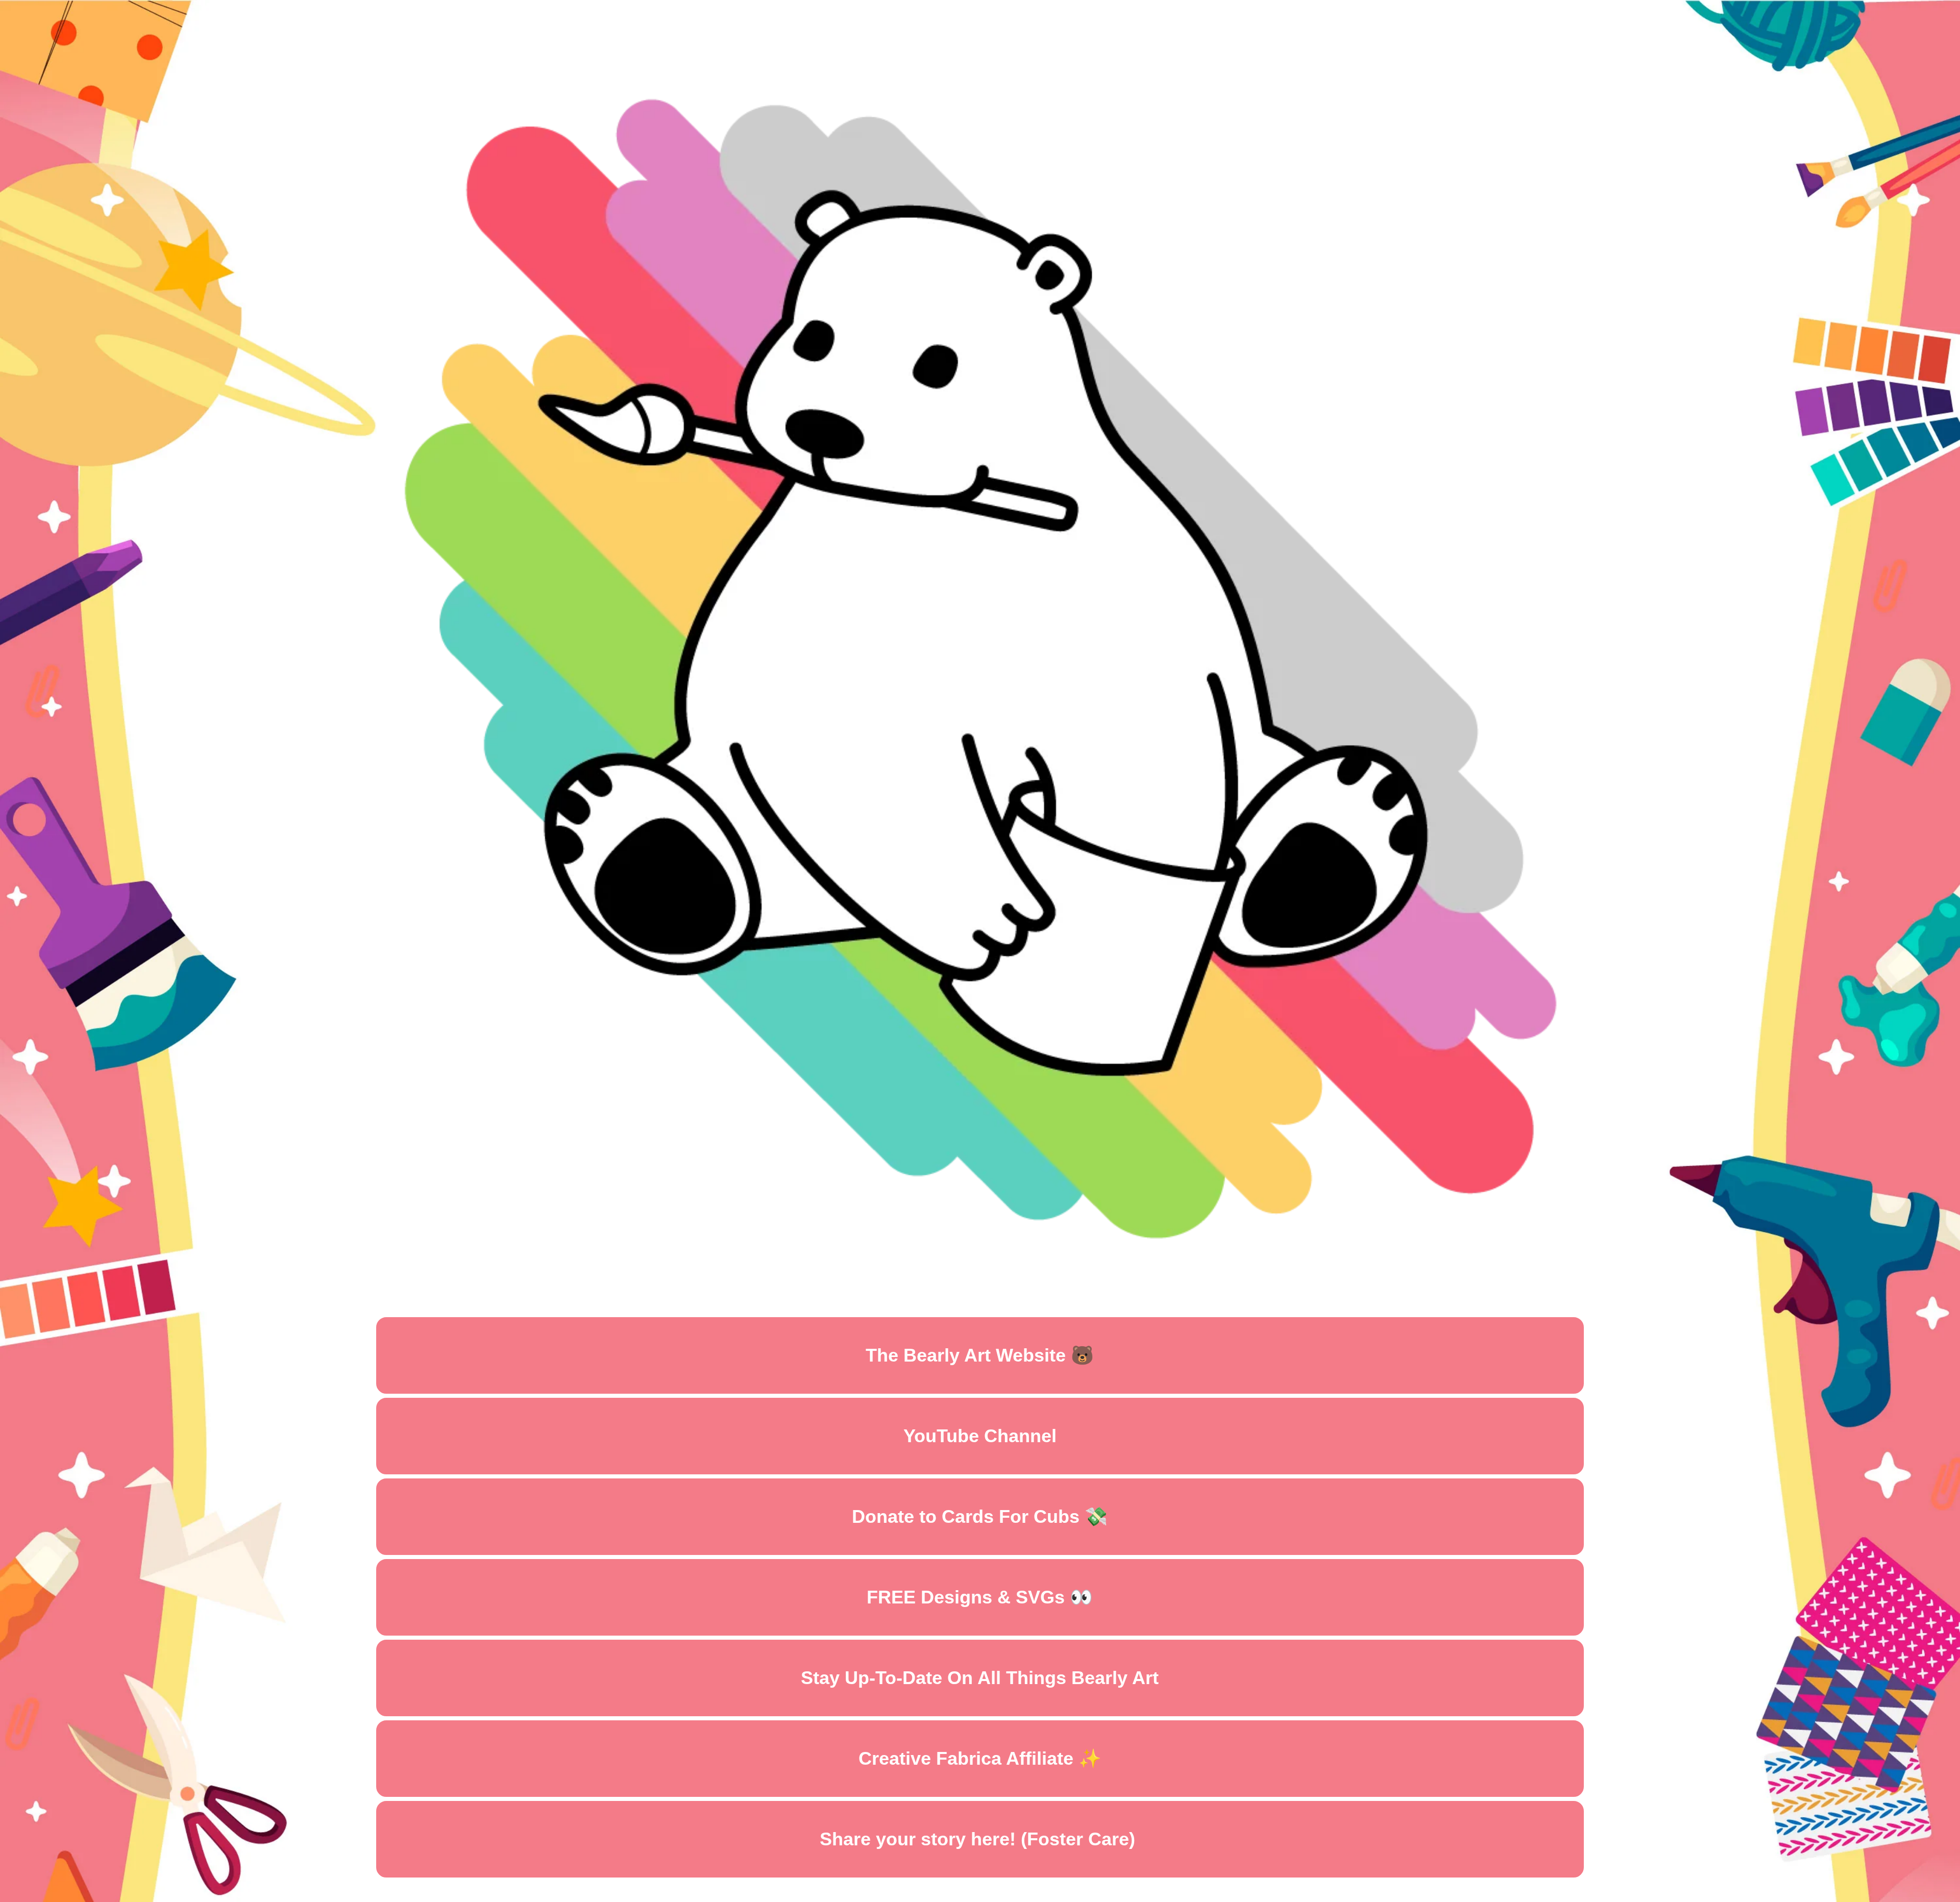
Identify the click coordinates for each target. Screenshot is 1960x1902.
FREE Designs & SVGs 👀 (980, 1597)
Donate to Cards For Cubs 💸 (980, 1516)
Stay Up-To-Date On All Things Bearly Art (980, 1678)
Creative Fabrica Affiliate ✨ (980, 1758)
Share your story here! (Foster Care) (980, 1839)
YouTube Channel (980, 1436)
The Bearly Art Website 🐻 (980, 1355)
